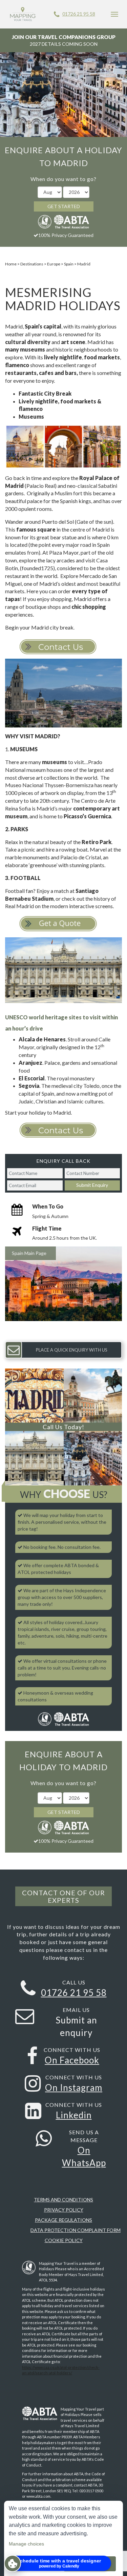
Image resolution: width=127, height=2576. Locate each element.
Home (11, 264)
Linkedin (74, 2115)
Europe (54, 264)
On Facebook (72, 2060)
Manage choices (26, 2544)
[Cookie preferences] (13, 2563)
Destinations (32, 264)
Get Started (64, 206)
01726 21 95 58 (79, 14)
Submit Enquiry (92, 1185)
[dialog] (63, 2538)
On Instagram (74, 2088)
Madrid (84, 264)
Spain (69, 264)
